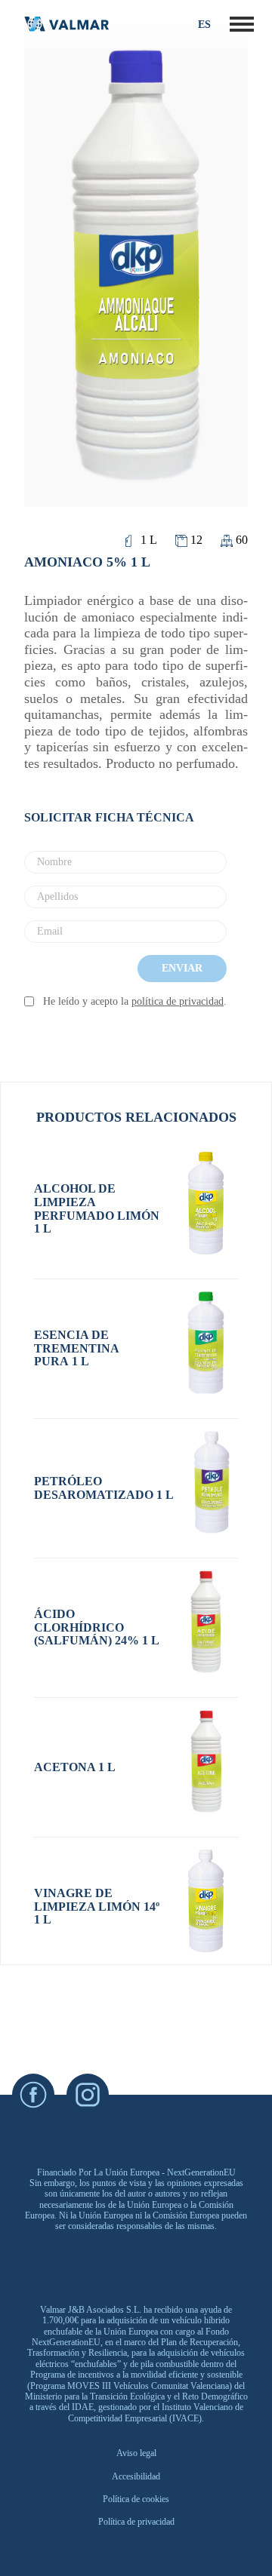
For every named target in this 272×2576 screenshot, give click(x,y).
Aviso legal (136, 2453)
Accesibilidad (136, 2476)
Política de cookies (136, 2499)
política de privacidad (178, 1001)
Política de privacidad (136, 2522)
